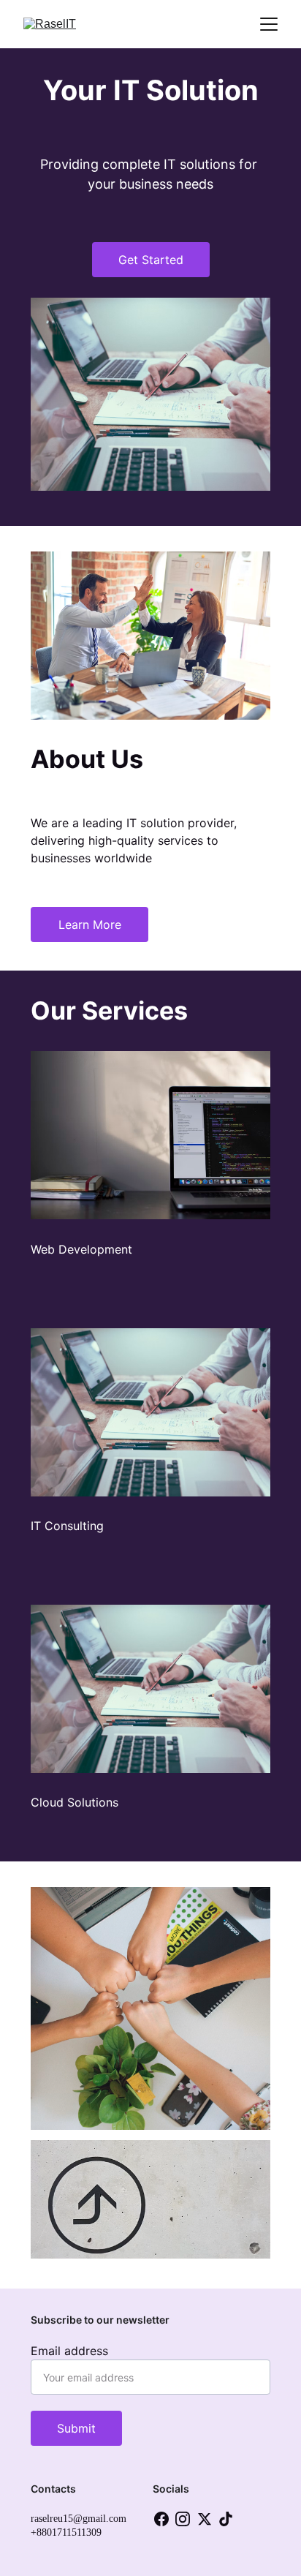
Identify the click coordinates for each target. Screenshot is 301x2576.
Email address (69, 2351)
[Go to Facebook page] (161, 2519)
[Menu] (269, 24)
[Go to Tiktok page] (226, 2519)
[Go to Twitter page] (205, 2519)
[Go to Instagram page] (183, 2519)
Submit (76, 2428)
